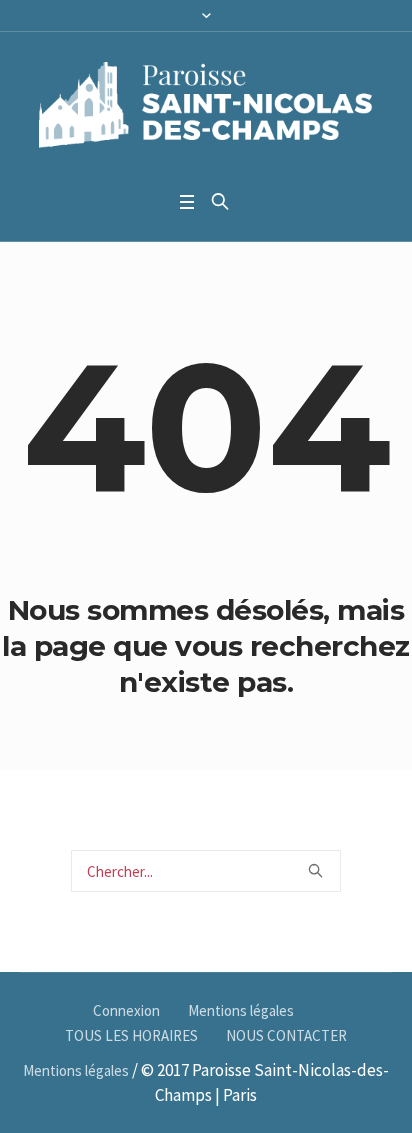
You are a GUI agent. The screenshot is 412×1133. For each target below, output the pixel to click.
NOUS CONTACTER (286, 1035)
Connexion (126, 1010)
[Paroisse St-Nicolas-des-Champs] (206, 106)
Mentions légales (241, 1010)
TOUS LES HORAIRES (131, 1035)
